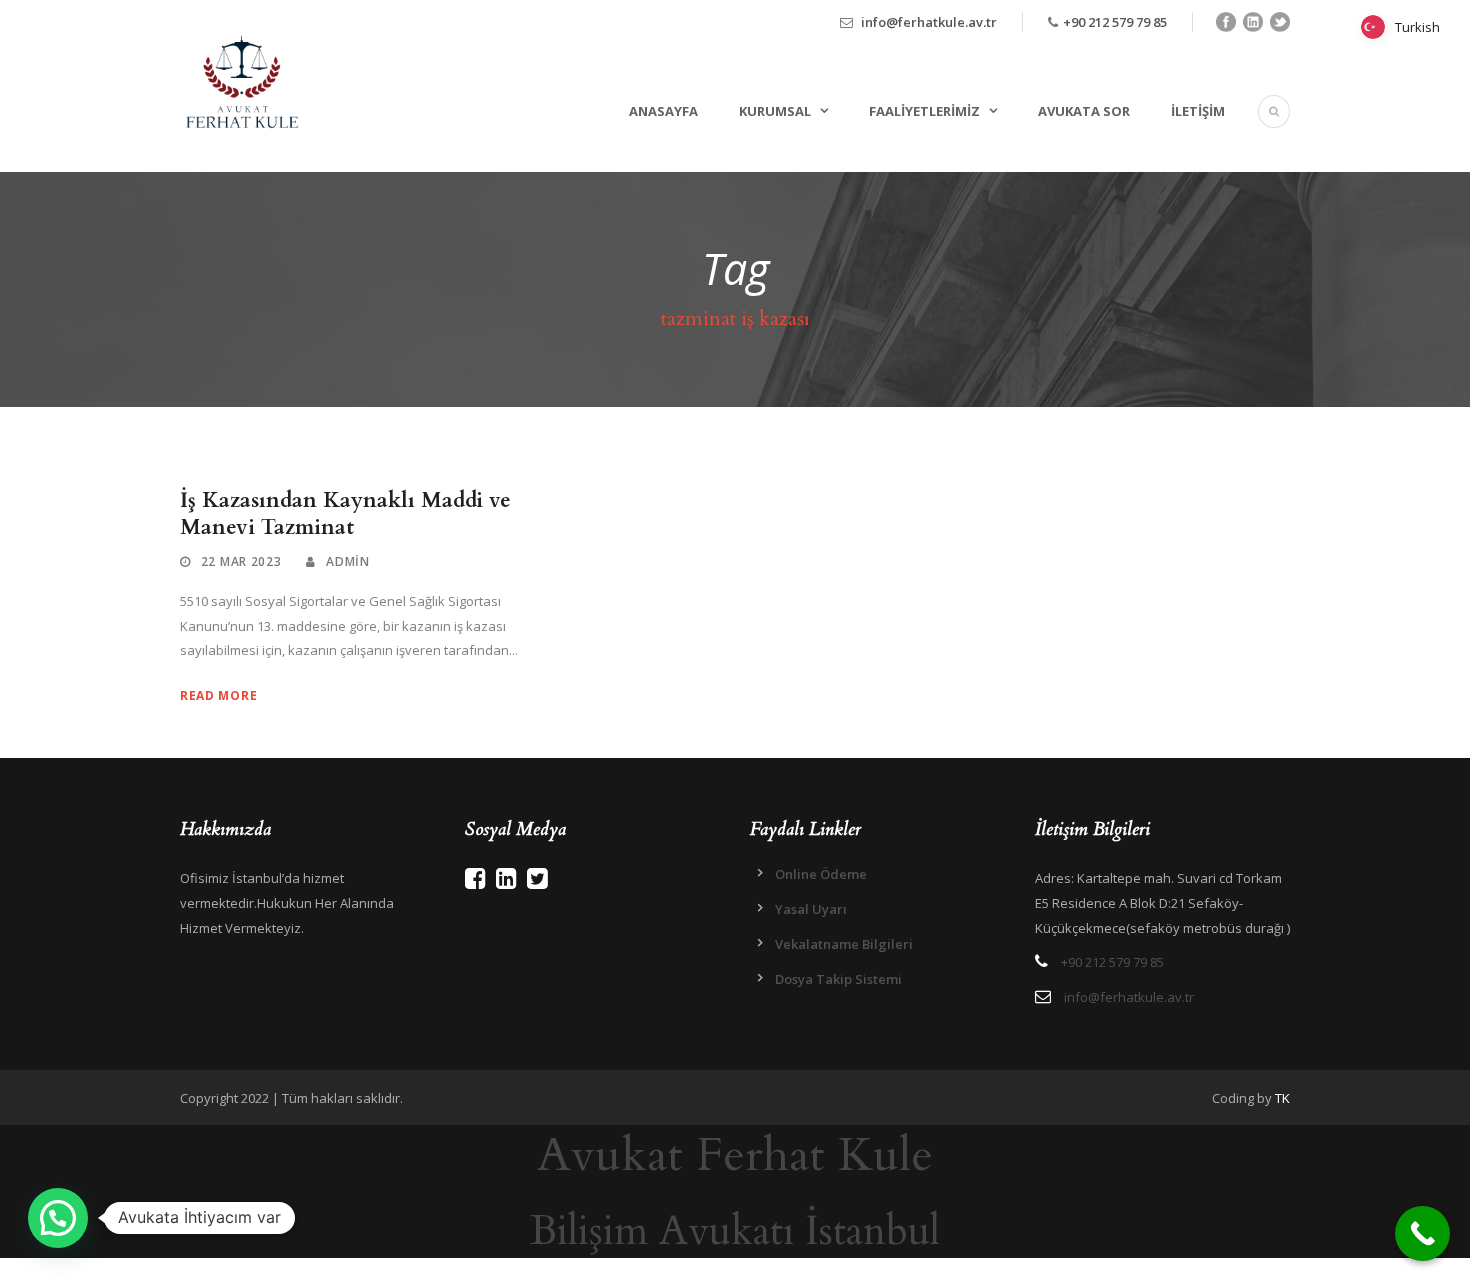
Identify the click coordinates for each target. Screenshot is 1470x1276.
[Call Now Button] (1422, 1233)
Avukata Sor (1084, 111)
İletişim (1198, 111)
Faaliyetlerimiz (924, 111)
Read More (218, 695)
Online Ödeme (821, 874)
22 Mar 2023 (241, 561)
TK (1282, 1098)
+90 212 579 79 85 (1115, 22)
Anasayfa (663, 111)
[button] (58, 1218)
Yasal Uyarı (811, 909)
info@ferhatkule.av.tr (929, 22)
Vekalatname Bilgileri (844, 944)
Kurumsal (775, 111)
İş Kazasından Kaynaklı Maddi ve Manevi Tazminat (345, 514)
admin (348, 561)
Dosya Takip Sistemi (838, 979)
